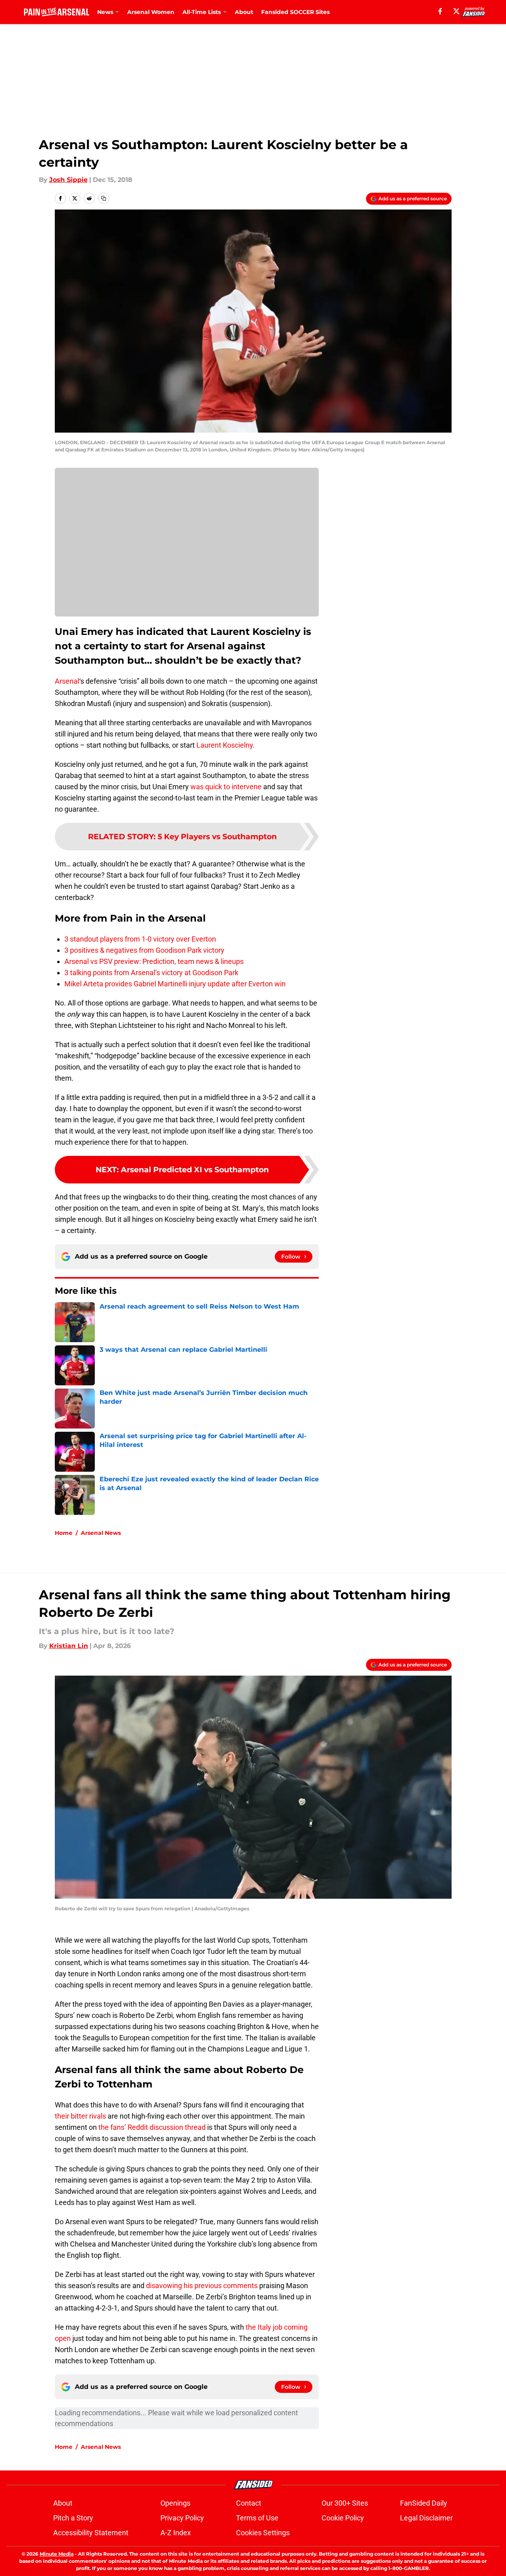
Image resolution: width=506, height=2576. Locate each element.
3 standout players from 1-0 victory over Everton (140, 939)
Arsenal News (101, 1533)
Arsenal (67, 681)
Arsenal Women (151, 12)
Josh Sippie (68, 180)
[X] (456, 11)
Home (64, 1533)
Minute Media (57, 2554)
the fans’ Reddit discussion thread (152, 2127)
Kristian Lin (69, 1646)
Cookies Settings (263, 2533)
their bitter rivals (80, 2116)
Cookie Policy (343, 2518)
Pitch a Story (73, 2518)
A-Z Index (176, 2533)
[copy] (104, 198)
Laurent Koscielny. (226, 745)
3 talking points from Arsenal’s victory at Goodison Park (151, 973)
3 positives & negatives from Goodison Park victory (144, 950)
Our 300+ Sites (345, 2503)
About (244, 12)
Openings (175, 2503)
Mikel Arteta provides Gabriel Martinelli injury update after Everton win (175, 984)
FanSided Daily (424, 2503)
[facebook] (440, 11)
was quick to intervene (226, 787)
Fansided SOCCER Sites (295, 12)
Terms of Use (257, 2518)
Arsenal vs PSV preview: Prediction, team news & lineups (154, 961)
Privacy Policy (182, 2518)
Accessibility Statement (91, 2533)
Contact (249, 2503)
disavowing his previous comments (202, 2286)
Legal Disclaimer (426, 2518)
